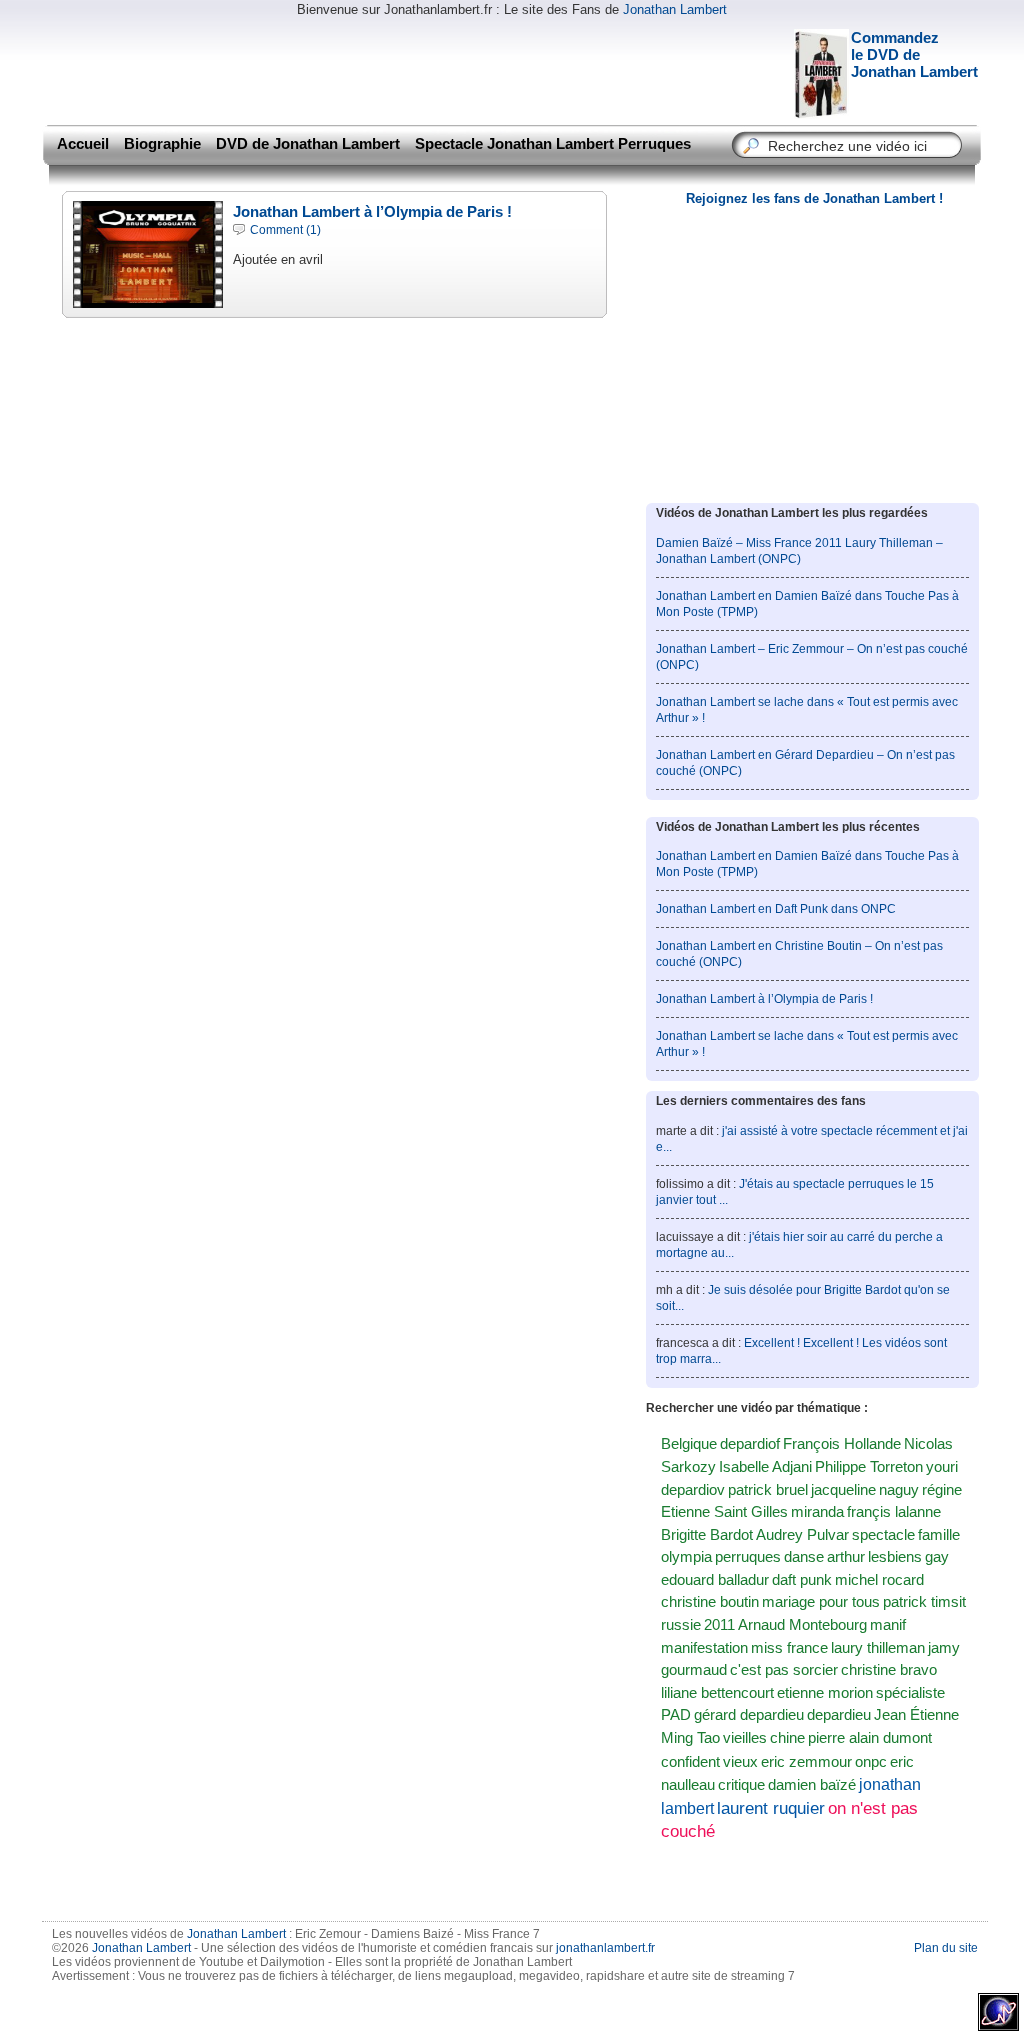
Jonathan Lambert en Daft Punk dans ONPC (776, 909)
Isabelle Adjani (765, 1467)
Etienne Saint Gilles (724, 1512)
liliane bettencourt (717, 1693)
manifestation (704, 1648)
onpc (871, 1761)
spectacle (883, 1535)
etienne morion (825, 1693)
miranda (817, 1512)
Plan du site (946, 1948)
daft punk (802, 1580)
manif (888, 1625)
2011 (719, 1625)
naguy (899, 1490)
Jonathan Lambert (675, 9)
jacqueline (843, 1490)
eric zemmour (806, 1761)
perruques (748, 1557)
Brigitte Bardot (707, 1535)
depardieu (839, 1715)
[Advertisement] (406, 70)
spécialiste (910, 1693)
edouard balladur (715, 1580)
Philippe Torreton (869, 1467)
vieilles (745, 1738)
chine (787, 1738)
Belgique (689, 1444)
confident (690, 1762)
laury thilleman (878, 1648)
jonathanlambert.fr (605, 1948)
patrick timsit (924, 1602)
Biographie (162, 144)
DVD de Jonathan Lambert (308, 144)
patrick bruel (768, 1490)
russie (681, 1625)
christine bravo (889, 1670)
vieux (740, 1762)
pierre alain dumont (870, 1738)
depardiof (750, 1444)
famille (939, 1535)
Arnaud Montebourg (802, 1625)
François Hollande (842, 1444)
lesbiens (895, 1557)
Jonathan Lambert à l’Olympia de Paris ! (372, 211)
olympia (686, 1557)
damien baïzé (812, 1784)
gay (937, 1557)
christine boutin (710, 1602)
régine (942, 1490)
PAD (676, 1715)
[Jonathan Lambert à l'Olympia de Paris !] (148, 297)
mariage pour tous (821, 1602)
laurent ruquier (771, 1808)
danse (804, 1557)
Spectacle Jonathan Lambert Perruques (553, 144)
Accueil (83, 144)
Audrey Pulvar (802, 1535)
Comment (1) (285, 230)
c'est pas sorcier (784, 1670)
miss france (789, 1648)
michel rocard (879, 1580)
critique (741, 1784)
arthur (846, 1557)
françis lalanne (894, 1512)
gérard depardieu (749, 1715)
